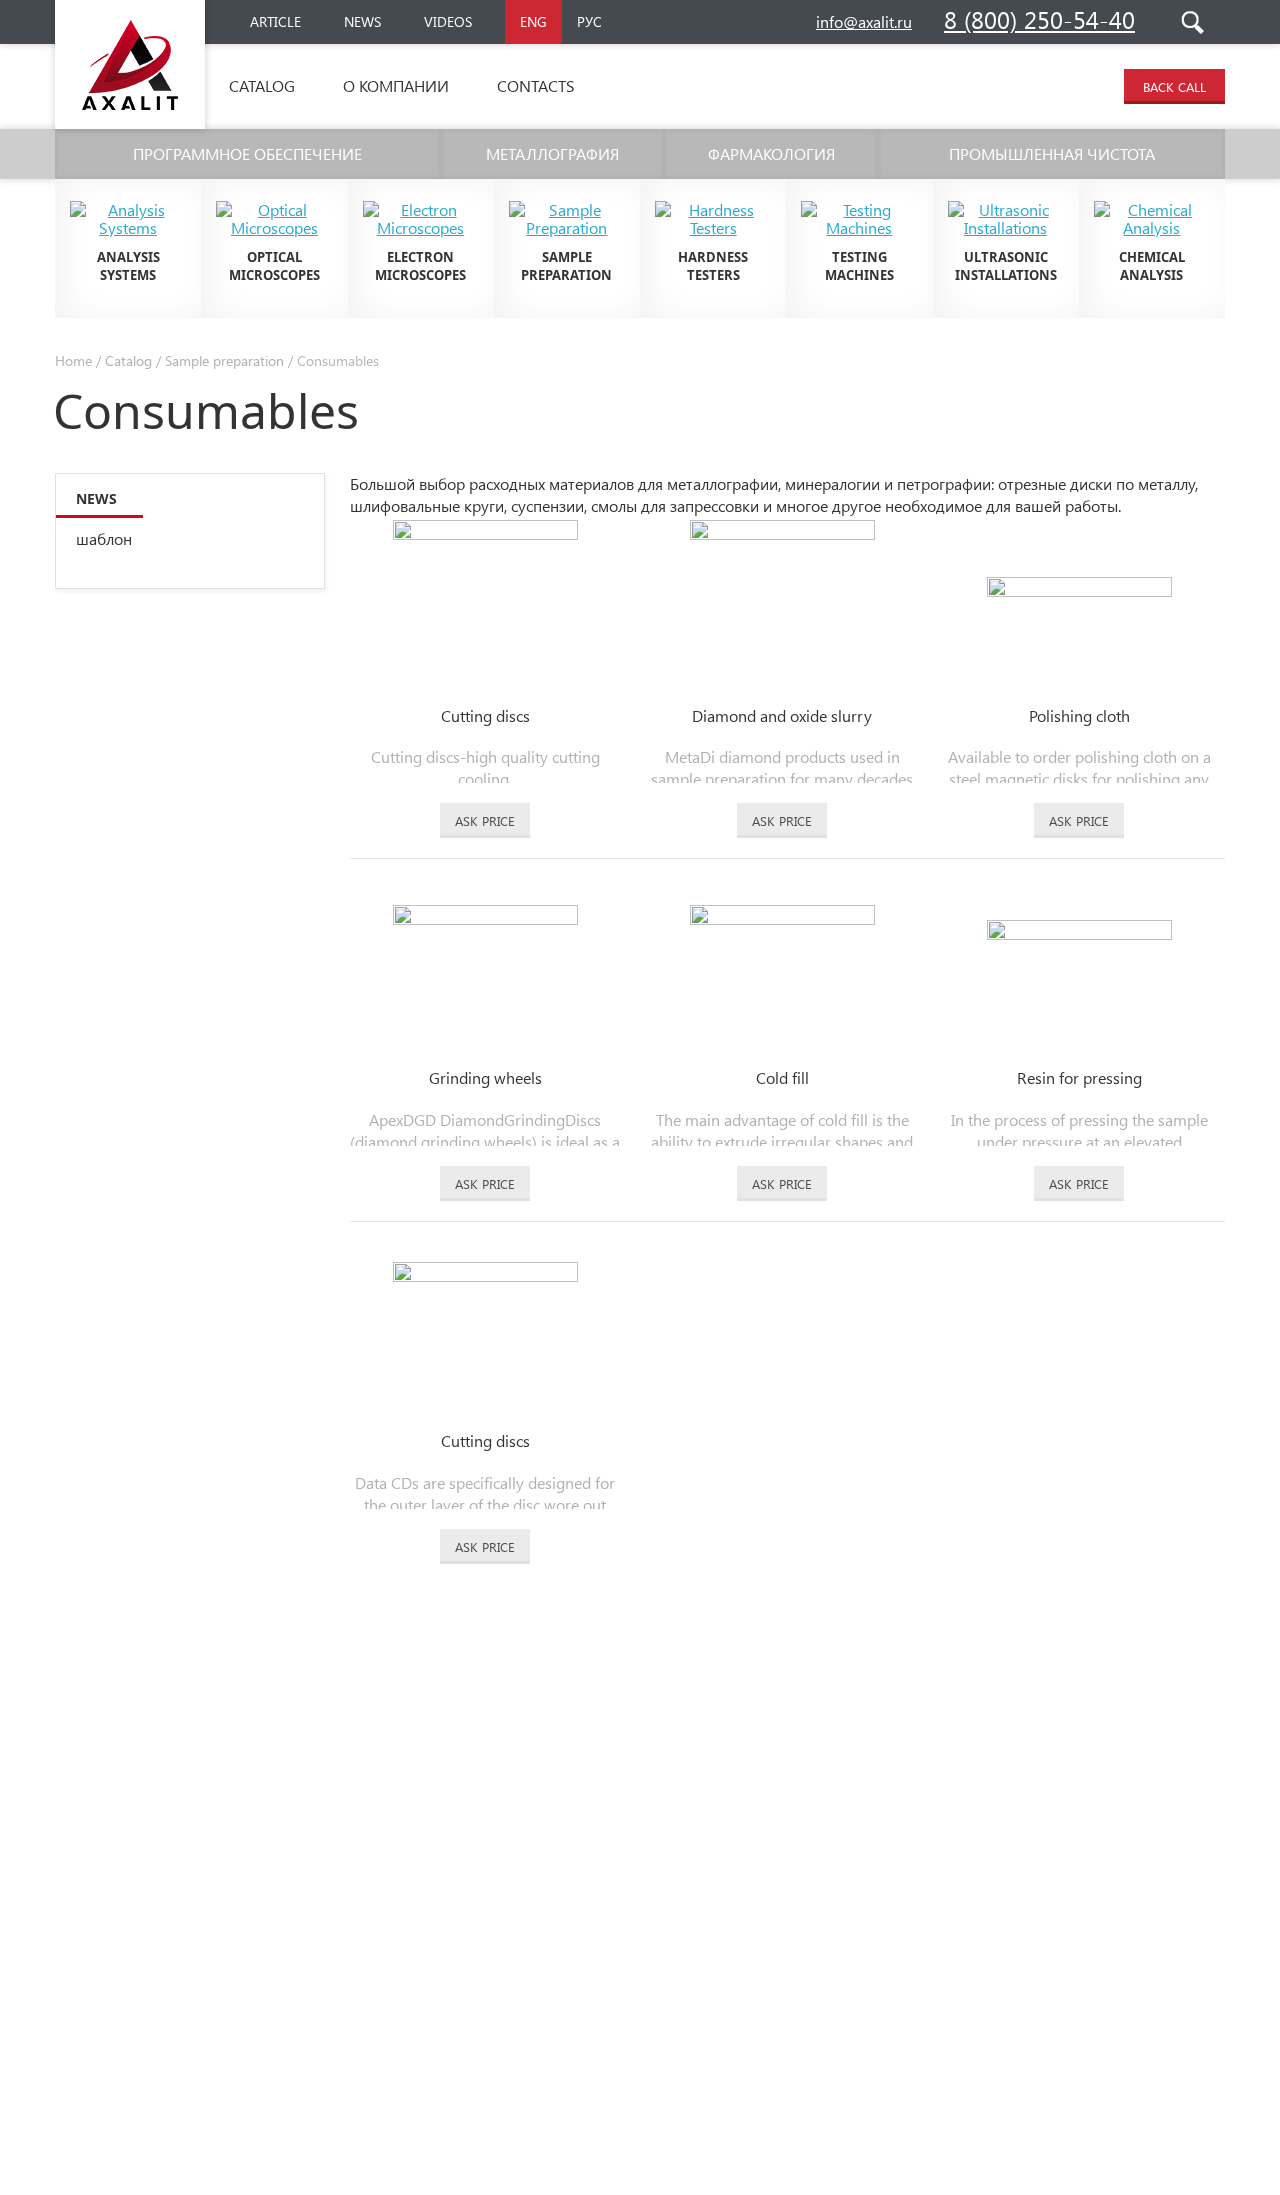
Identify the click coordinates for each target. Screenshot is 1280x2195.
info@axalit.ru (864, 21)
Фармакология (771, 153)
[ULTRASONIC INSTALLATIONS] (1006, 194)
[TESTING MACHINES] (859, 194)
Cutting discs (485, 715)
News (362, 21)
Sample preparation (224, 360)
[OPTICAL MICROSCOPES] (274, 194)
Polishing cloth (1079, 715)
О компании (396, 86)
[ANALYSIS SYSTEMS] (128, 194)
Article (275, 21)
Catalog (262, 86)
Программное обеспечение (247, 153)
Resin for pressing (1079, 1077)
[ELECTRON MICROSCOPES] (421, 194)
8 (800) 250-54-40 (1039, 19)
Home (73, 360)
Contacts (536, 86)
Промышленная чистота (1052, 153)
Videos (448, 21)
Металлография (552, 153)
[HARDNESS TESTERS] (713, 194)
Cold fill (782, 1077)
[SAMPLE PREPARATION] (567, 194)
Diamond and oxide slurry (782, 715)
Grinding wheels (485, 1077)
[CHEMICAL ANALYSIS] (1152, 194)
